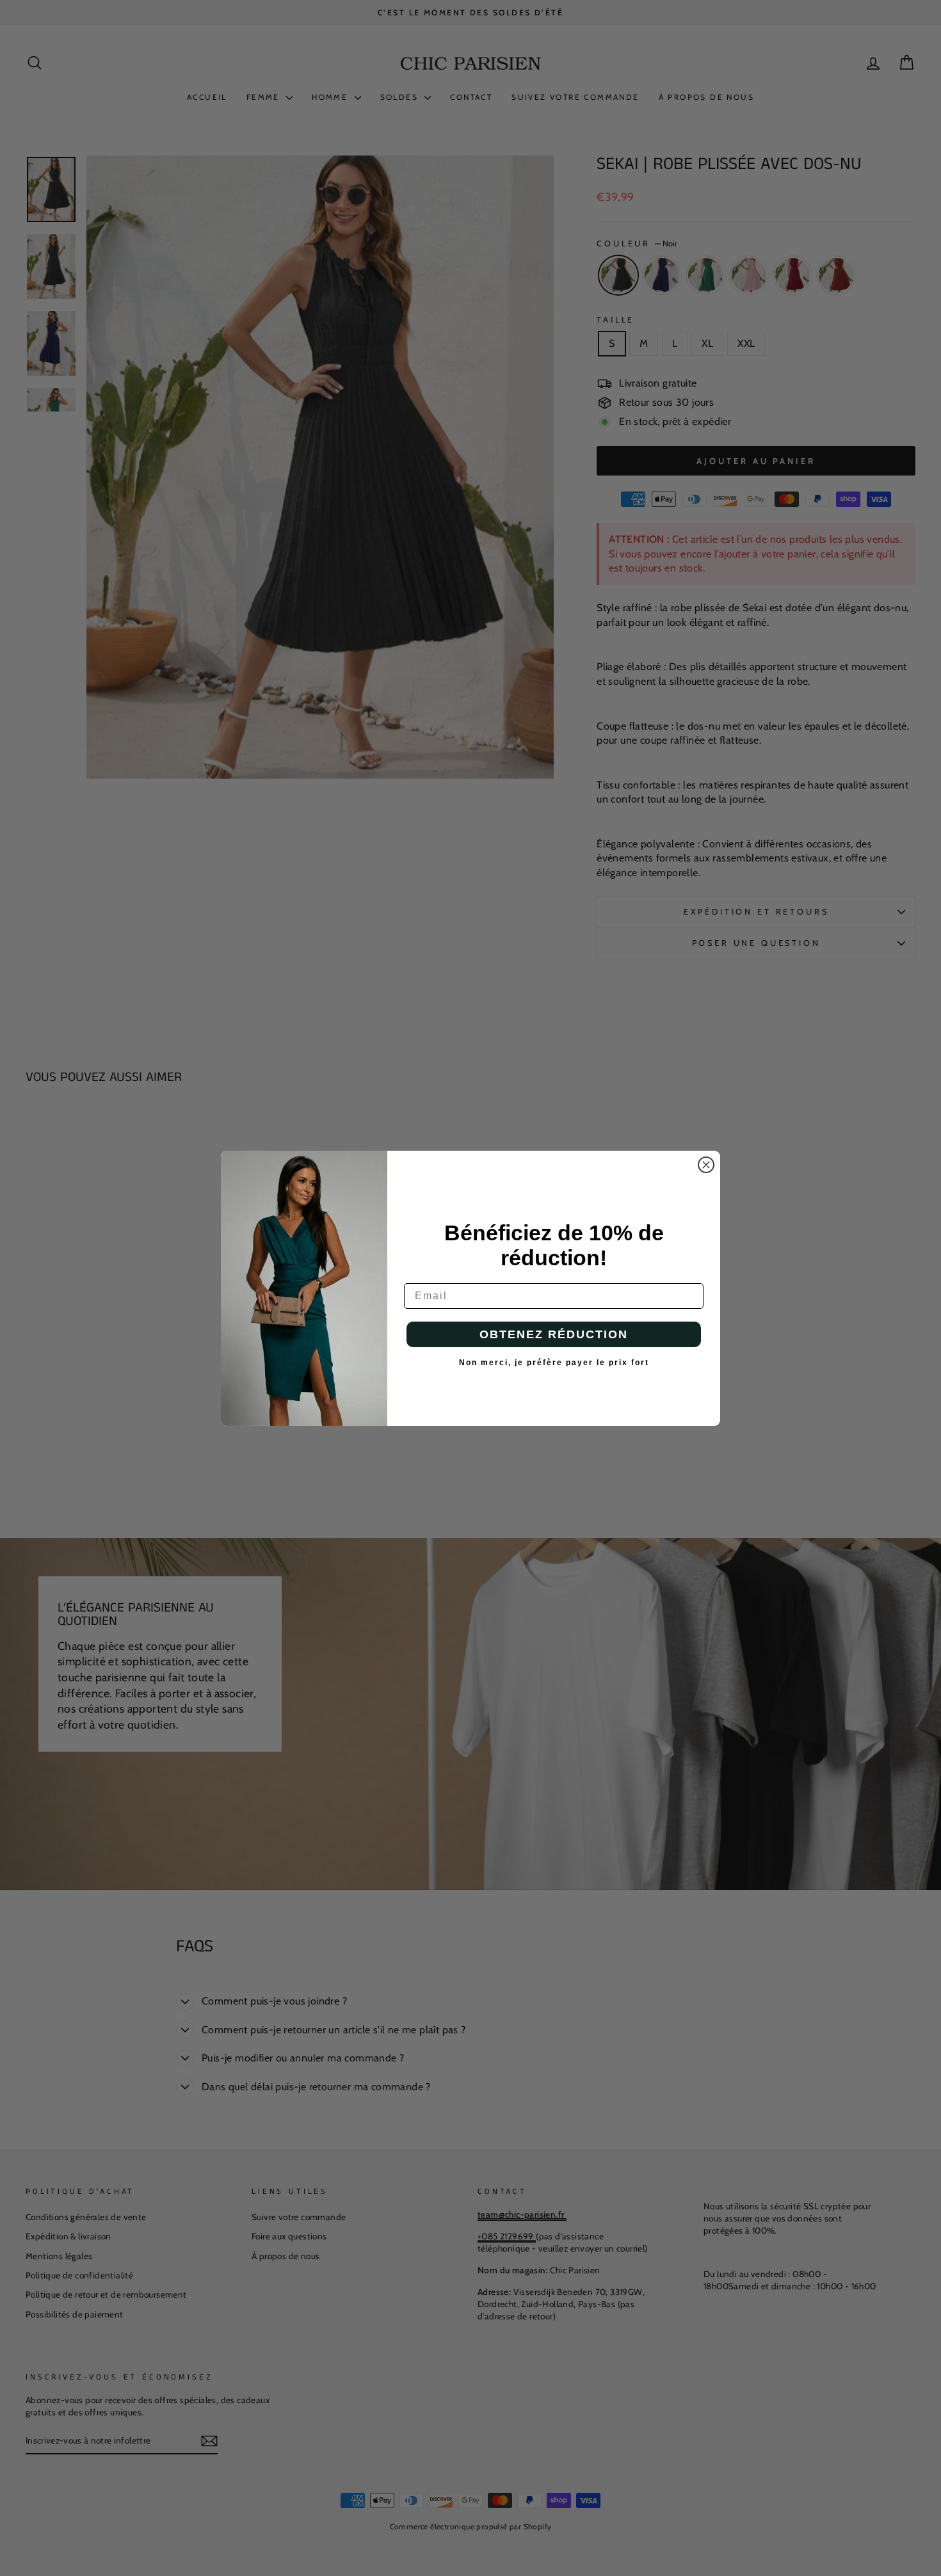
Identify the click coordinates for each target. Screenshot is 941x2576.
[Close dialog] (706, 1165)
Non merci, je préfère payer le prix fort (554, 1363)
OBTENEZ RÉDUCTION (554, 1334)
